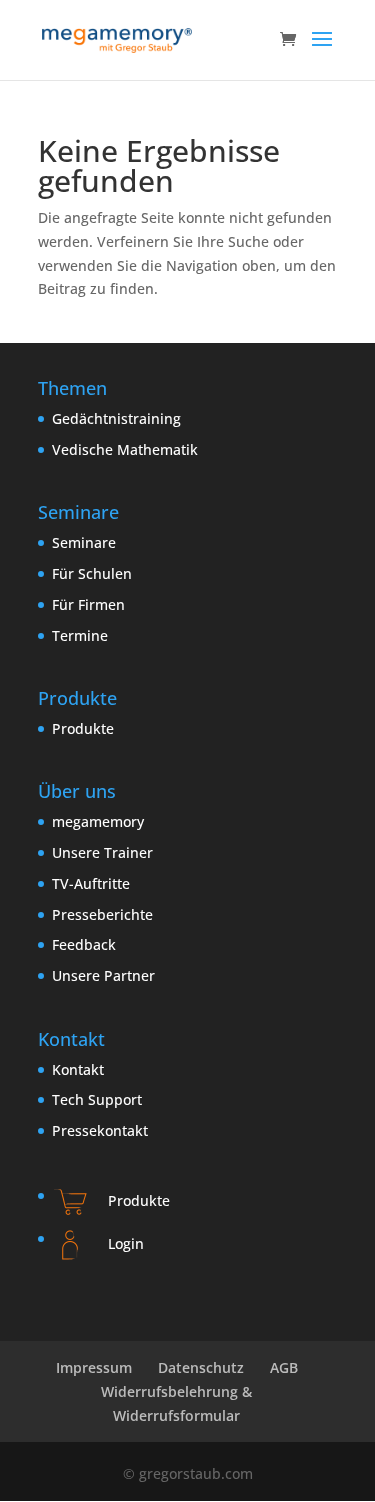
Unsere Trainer (102, 852)
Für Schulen (92, 573)
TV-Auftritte (91, 883)
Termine (80, 635)
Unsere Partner (103, 975)
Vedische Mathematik (125, 449)
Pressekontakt (100, 1130)
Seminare (84, 542)
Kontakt (78, 1069)
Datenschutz (201, 1367)
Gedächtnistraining (116, 418)
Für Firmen (88, 604)
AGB (284, 1367)
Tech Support (97, 1099)
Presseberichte (102, 914)
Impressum (94, 1367)
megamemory (98, 821)
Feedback (84, 944)
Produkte (83, 728)
